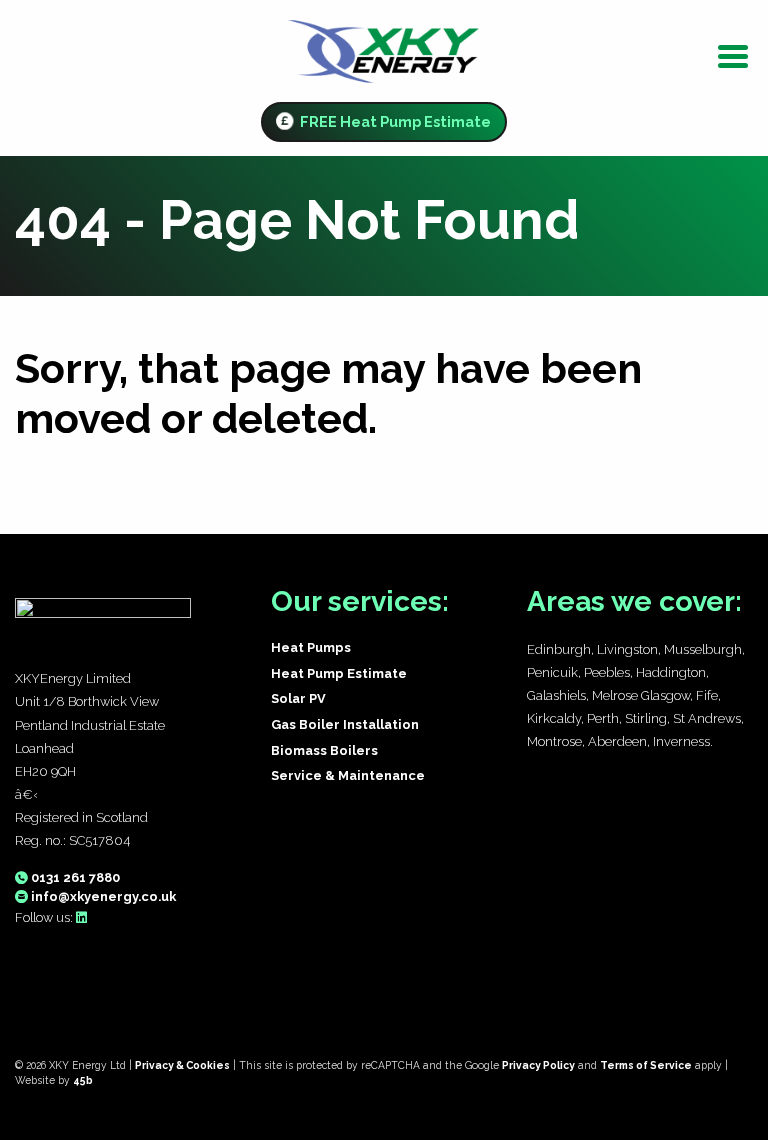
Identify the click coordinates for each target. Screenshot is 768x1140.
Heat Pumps (311, 647)
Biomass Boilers (324, 750)
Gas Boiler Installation (345, 724)
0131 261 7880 (74, 877)
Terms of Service (646, 1065)
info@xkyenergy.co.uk (102, 896)
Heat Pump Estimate (339, 673)
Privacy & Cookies (182, 1065)
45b (83, 1080)
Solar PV (298, 698)
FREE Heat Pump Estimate (394, 121)
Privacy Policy (538, 1065)
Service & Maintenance (348, 775)
